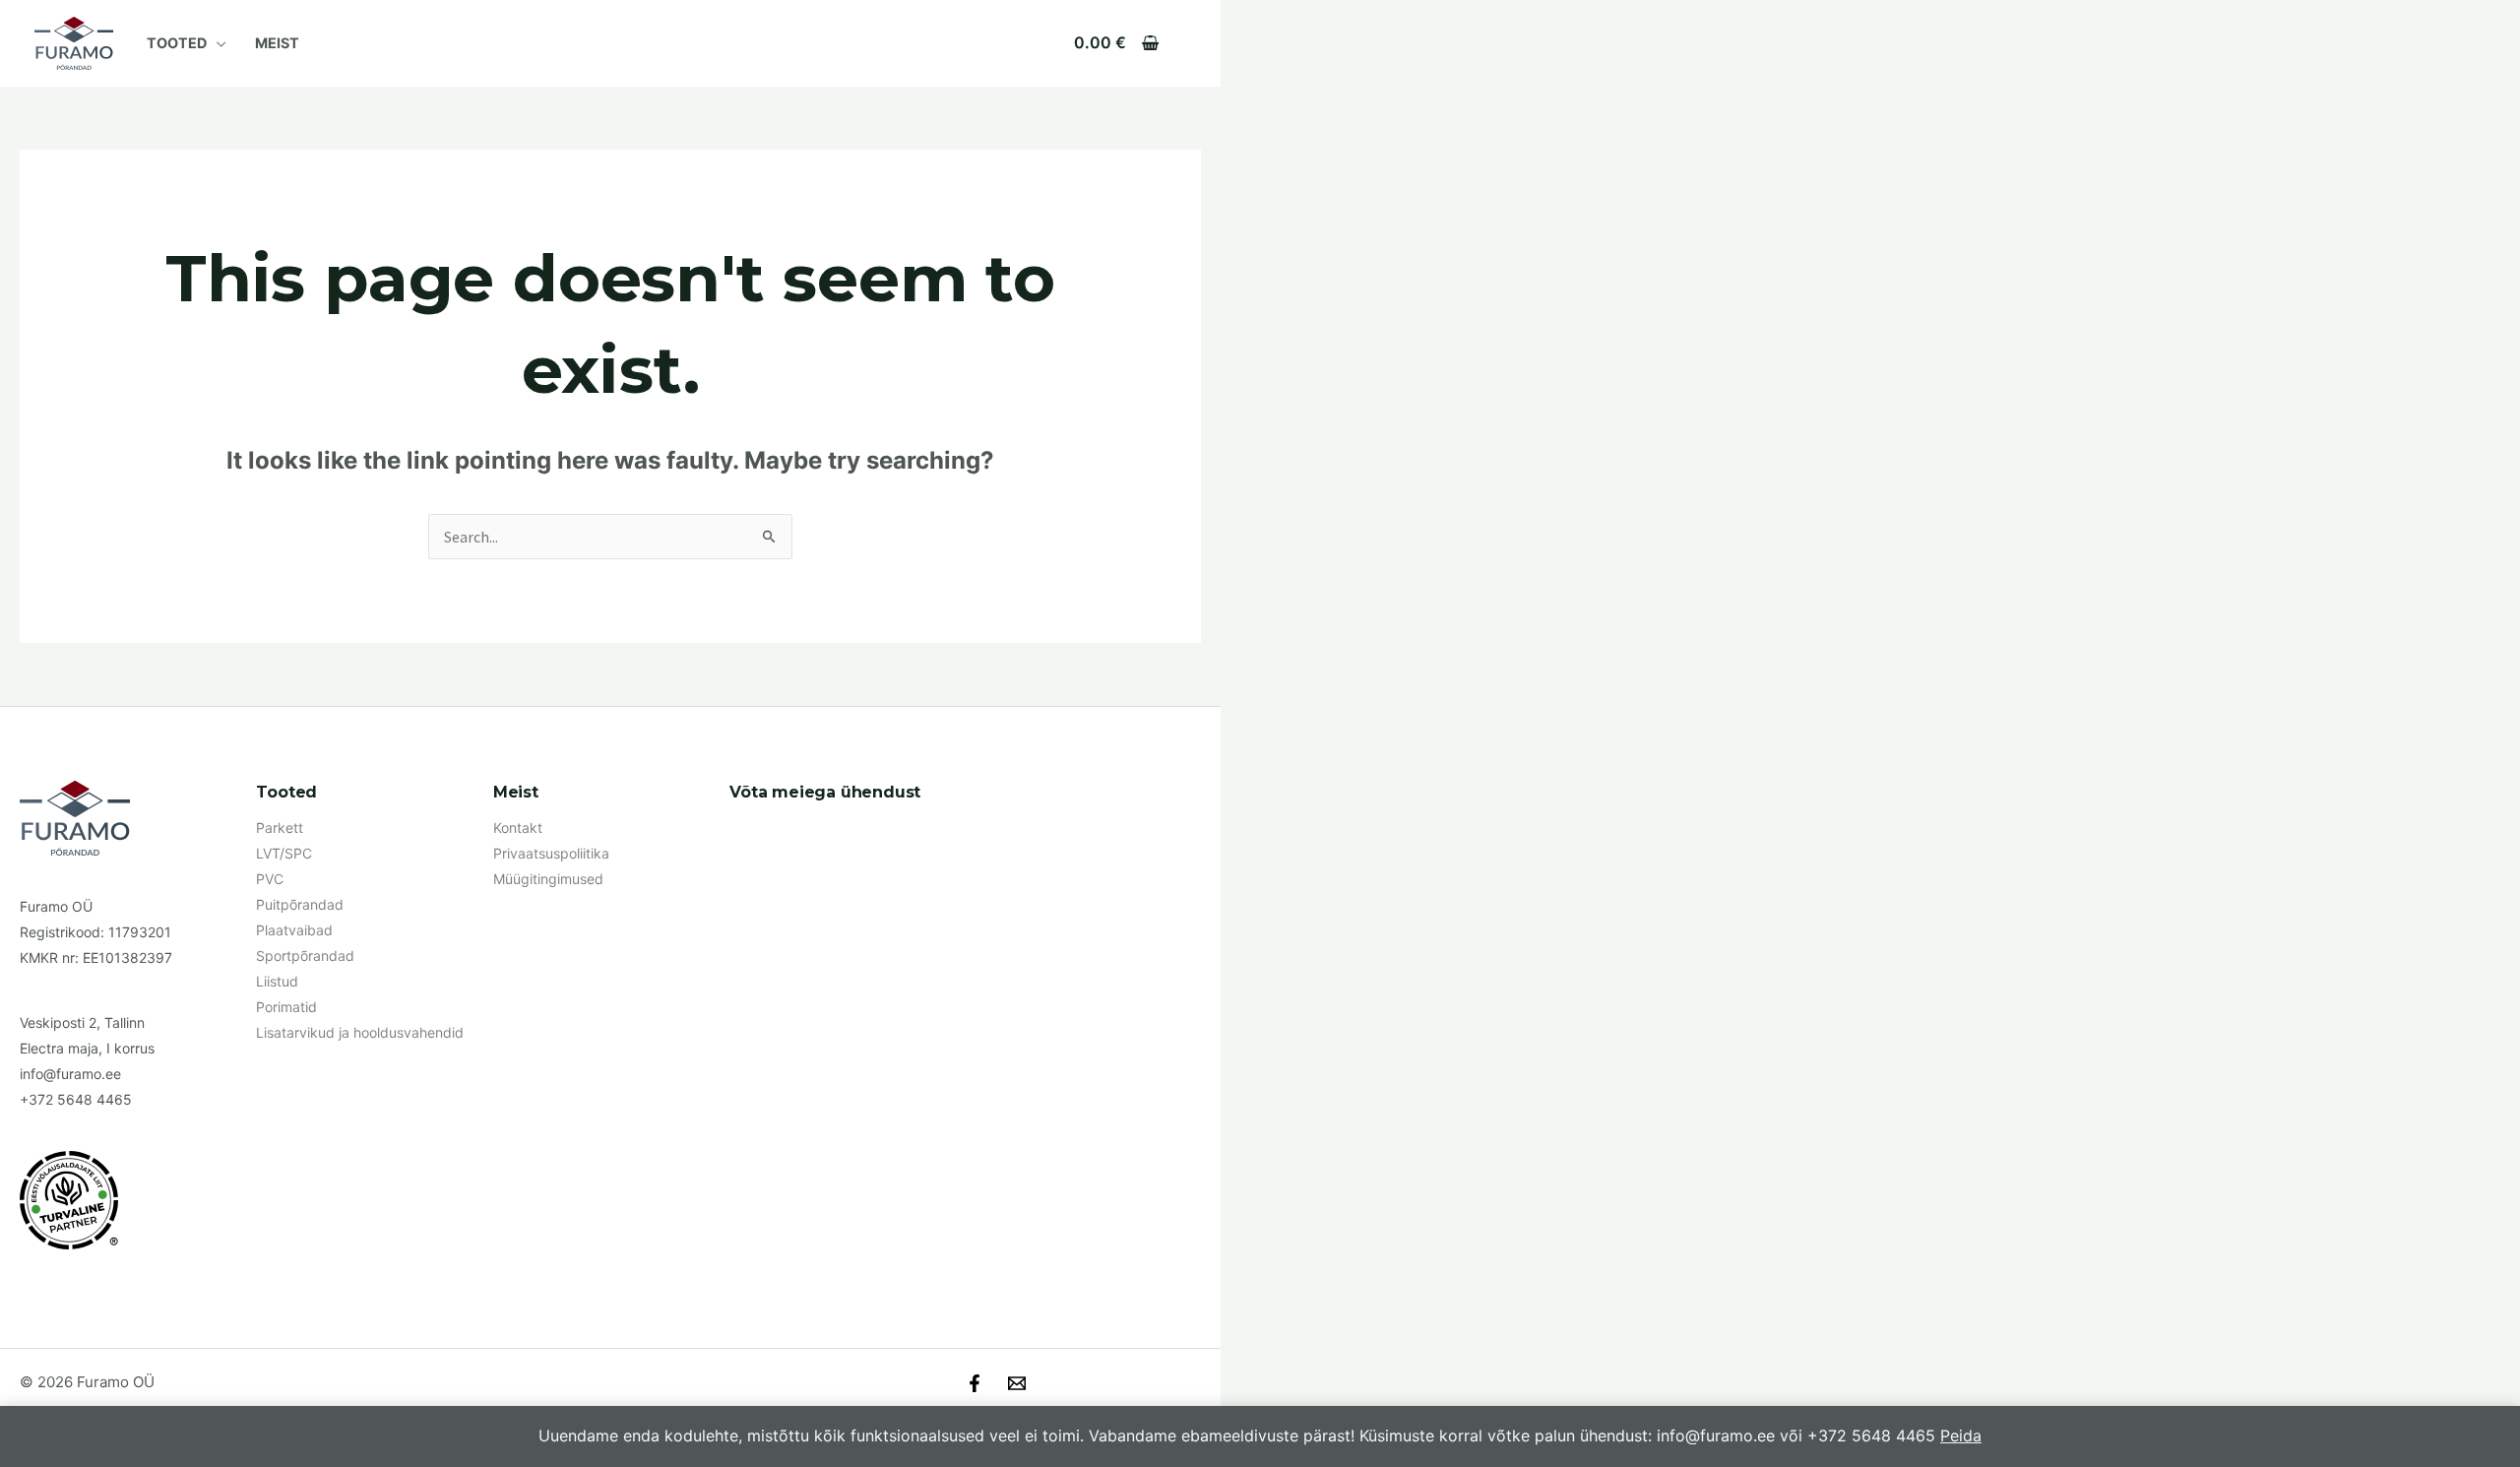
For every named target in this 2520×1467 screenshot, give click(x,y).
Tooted (177, 43)
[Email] (1017, 1383)
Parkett (280, 828)
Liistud (277, 981)
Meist (277, 43)
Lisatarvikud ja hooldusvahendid (360, 1032)
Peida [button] (1961, 1435)
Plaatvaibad (294, 930)
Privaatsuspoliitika (551, 853)
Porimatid (286, 1007)
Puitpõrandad (300, 904)
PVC (270, 879)
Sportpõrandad (305, 956)
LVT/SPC (284, 853)
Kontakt (518, 828)
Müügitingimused (548, 879)
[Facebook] (975, 1383)
